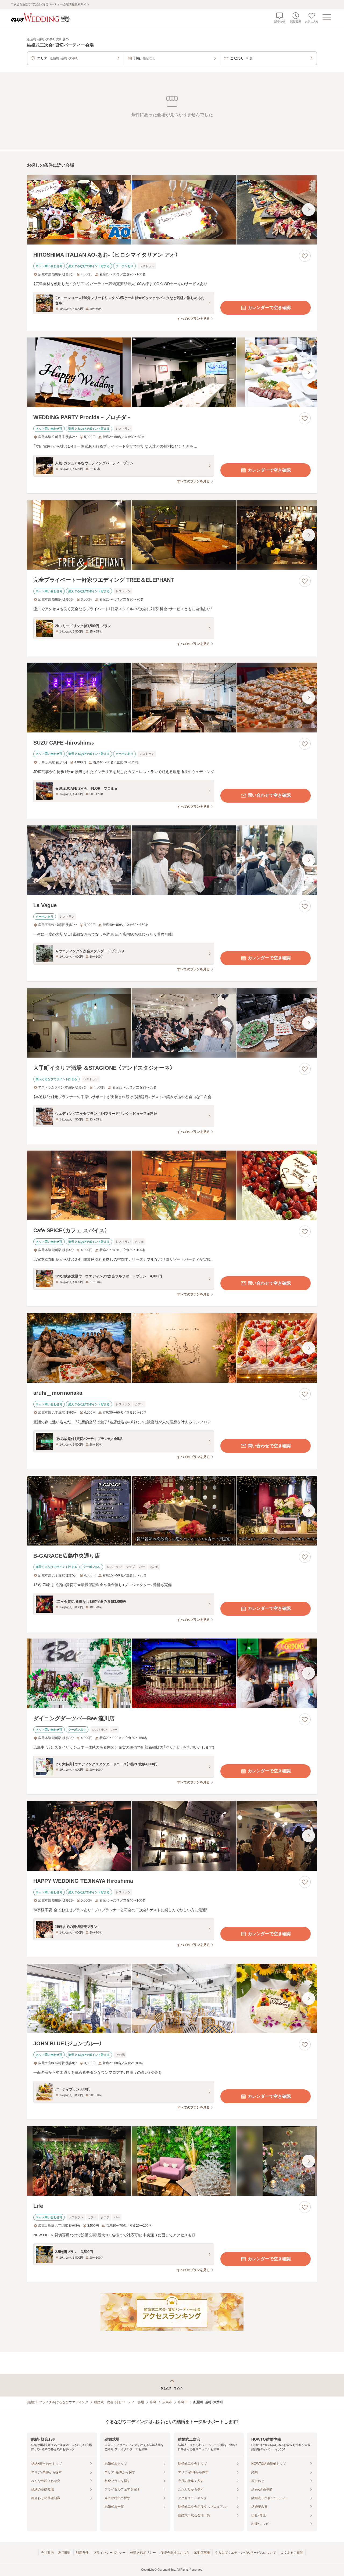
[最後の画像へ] (309, 210)
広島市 (167, 2402)
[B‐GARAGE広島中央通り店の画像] (172, 1510)
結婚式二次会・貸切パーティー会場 (119, 2402)
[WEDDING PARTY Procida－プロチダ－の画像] (172, 372)
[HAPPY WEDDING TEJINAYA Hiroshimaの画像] (172, 1836)
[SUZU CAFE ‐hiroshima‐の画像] (172, 697)
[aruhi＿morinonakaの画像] (172, 1348)
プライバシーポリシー (109, 2553)
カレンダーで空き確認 (269, 308)
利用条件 (82, 2553)
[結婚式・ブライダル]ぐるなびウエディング (58, 2402)
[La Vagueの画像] (172, 860)
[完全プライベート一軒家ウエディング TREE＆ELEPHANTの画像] (172, 535)
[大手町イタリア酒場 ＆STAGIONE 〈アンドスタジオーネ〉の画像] (172, 1023)
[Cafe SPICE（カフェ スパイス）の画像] (172, 1185)
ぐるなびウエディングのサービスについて (245, 2553)
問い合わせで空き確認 (269, 795)
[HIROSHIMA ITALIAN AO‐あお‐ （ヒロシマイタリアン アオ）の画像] (172, 210)
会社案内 (47, 2553)
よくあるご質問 (292, 2553)
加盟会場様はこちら (175, 2553)
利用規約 (65, 2553)
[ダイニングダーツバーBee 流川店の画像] (172, 1673)
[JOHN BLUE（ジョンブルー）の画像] (172, 1998)
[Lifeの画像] (172, 2161)
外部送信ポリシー (143, 2553)
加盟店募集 (202, 2553)
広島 (153, 2402)
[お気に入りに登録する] (305, 256)
